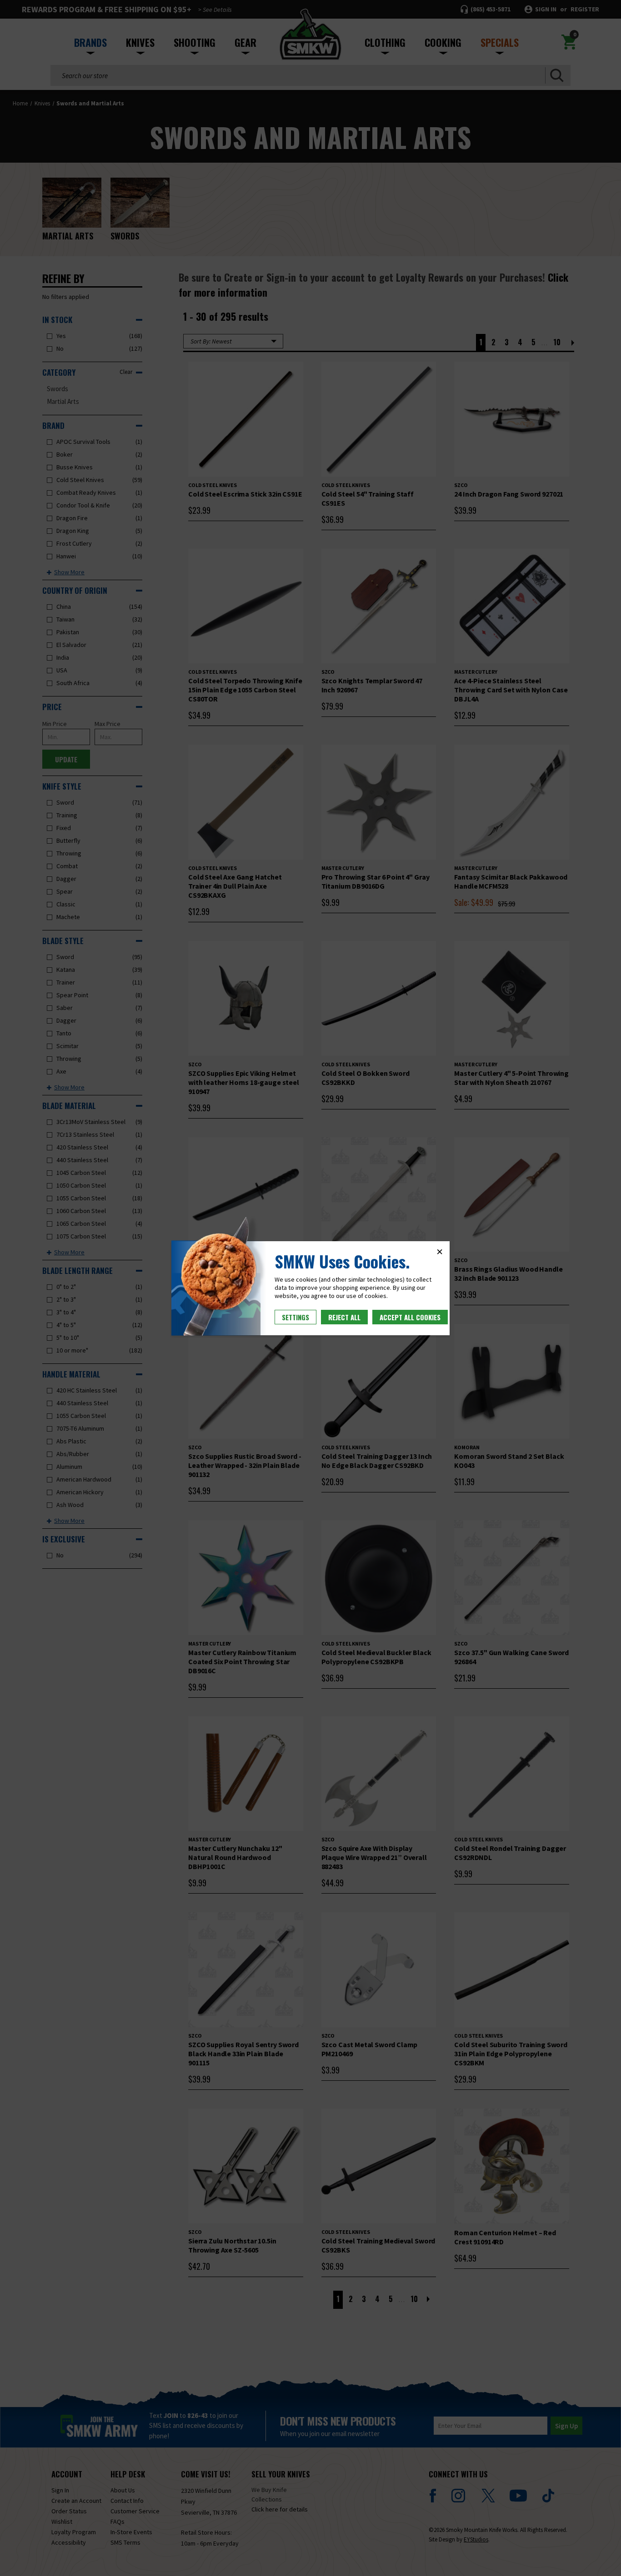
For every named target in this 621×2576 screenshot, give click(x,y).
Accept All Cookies (410, 1317)
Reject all (344, 1317)
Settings (295, 1317)
